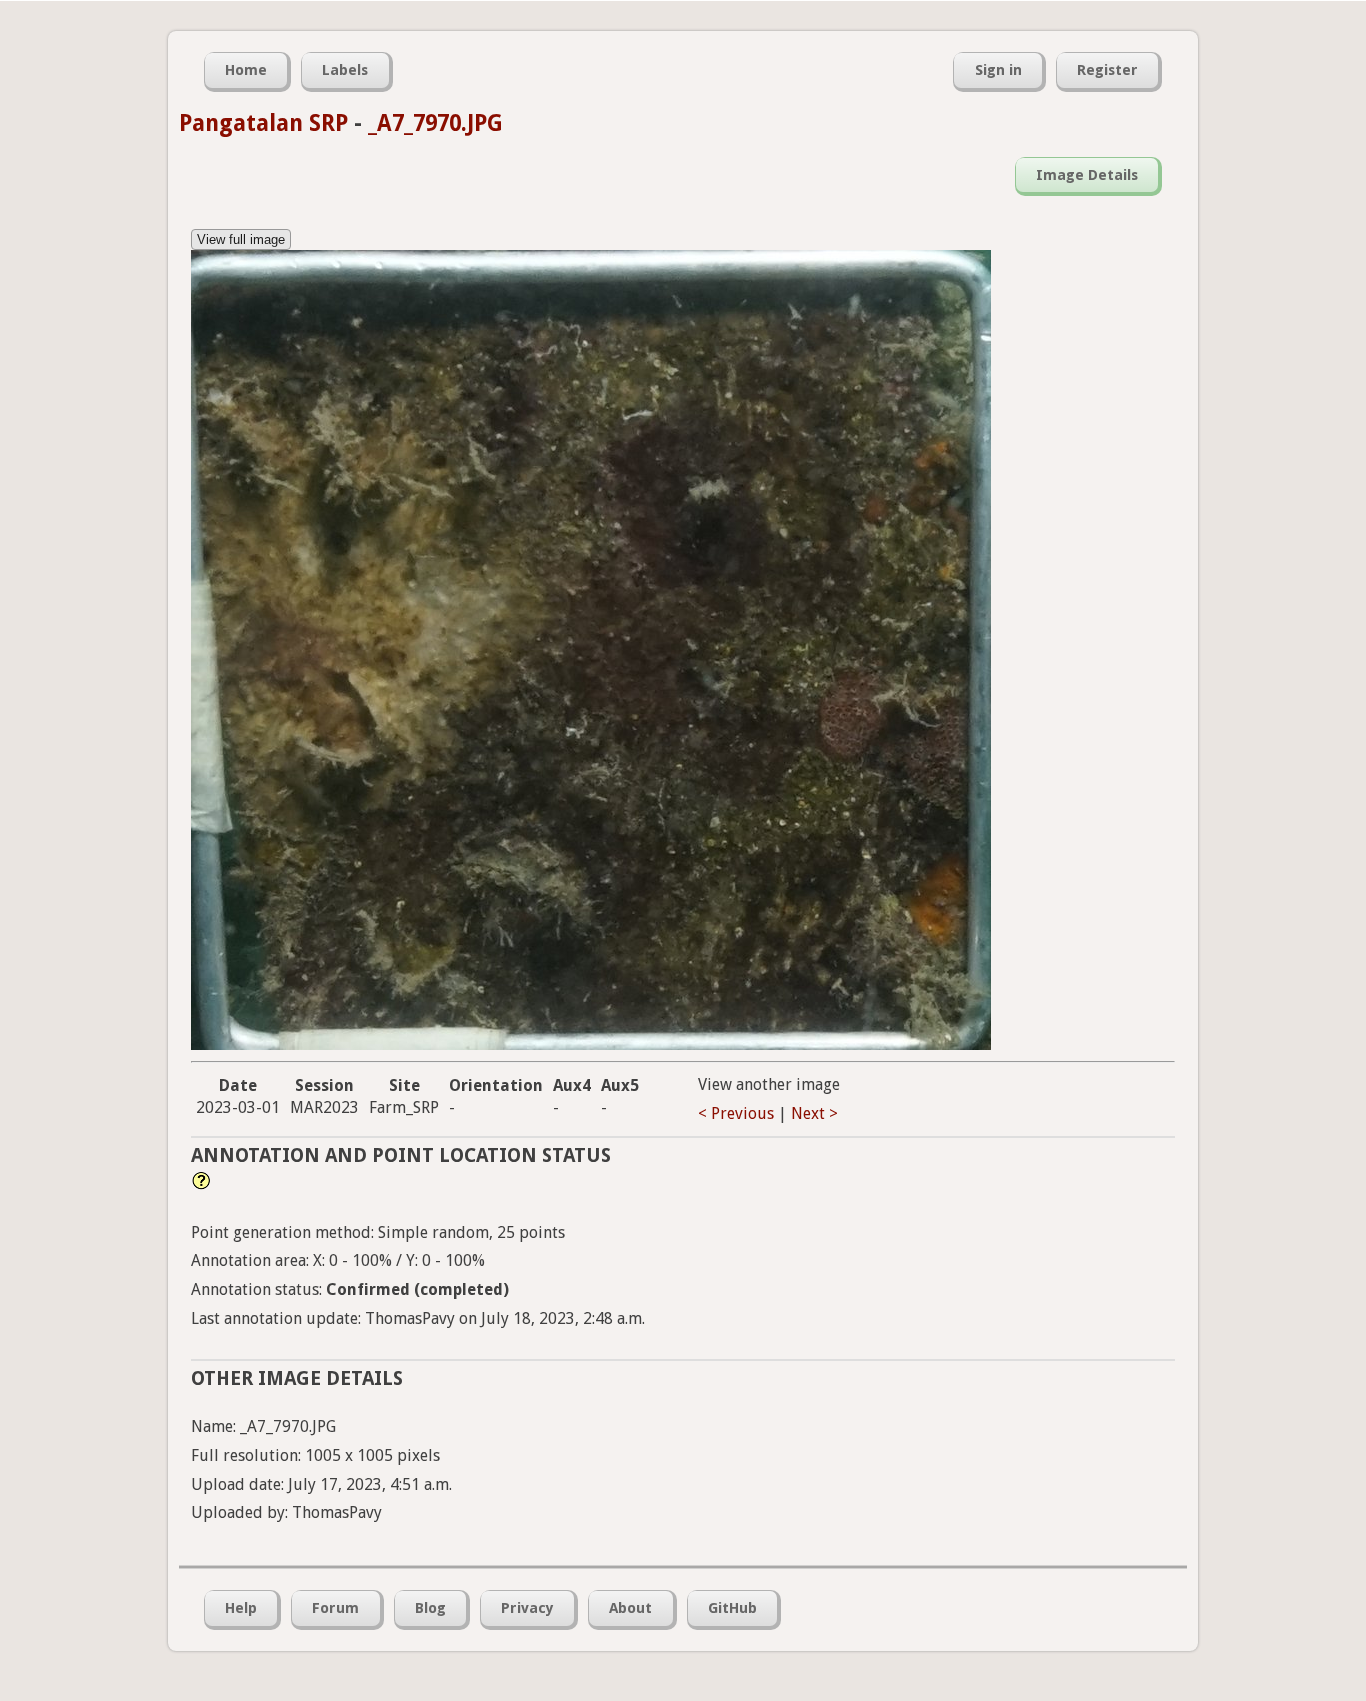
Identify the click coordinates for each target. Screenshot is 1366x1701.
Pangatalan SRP (263, 123)
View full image (241, 239)
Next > (814, 1113)
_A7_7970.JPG (435, 123)
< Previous (736, 1113)
